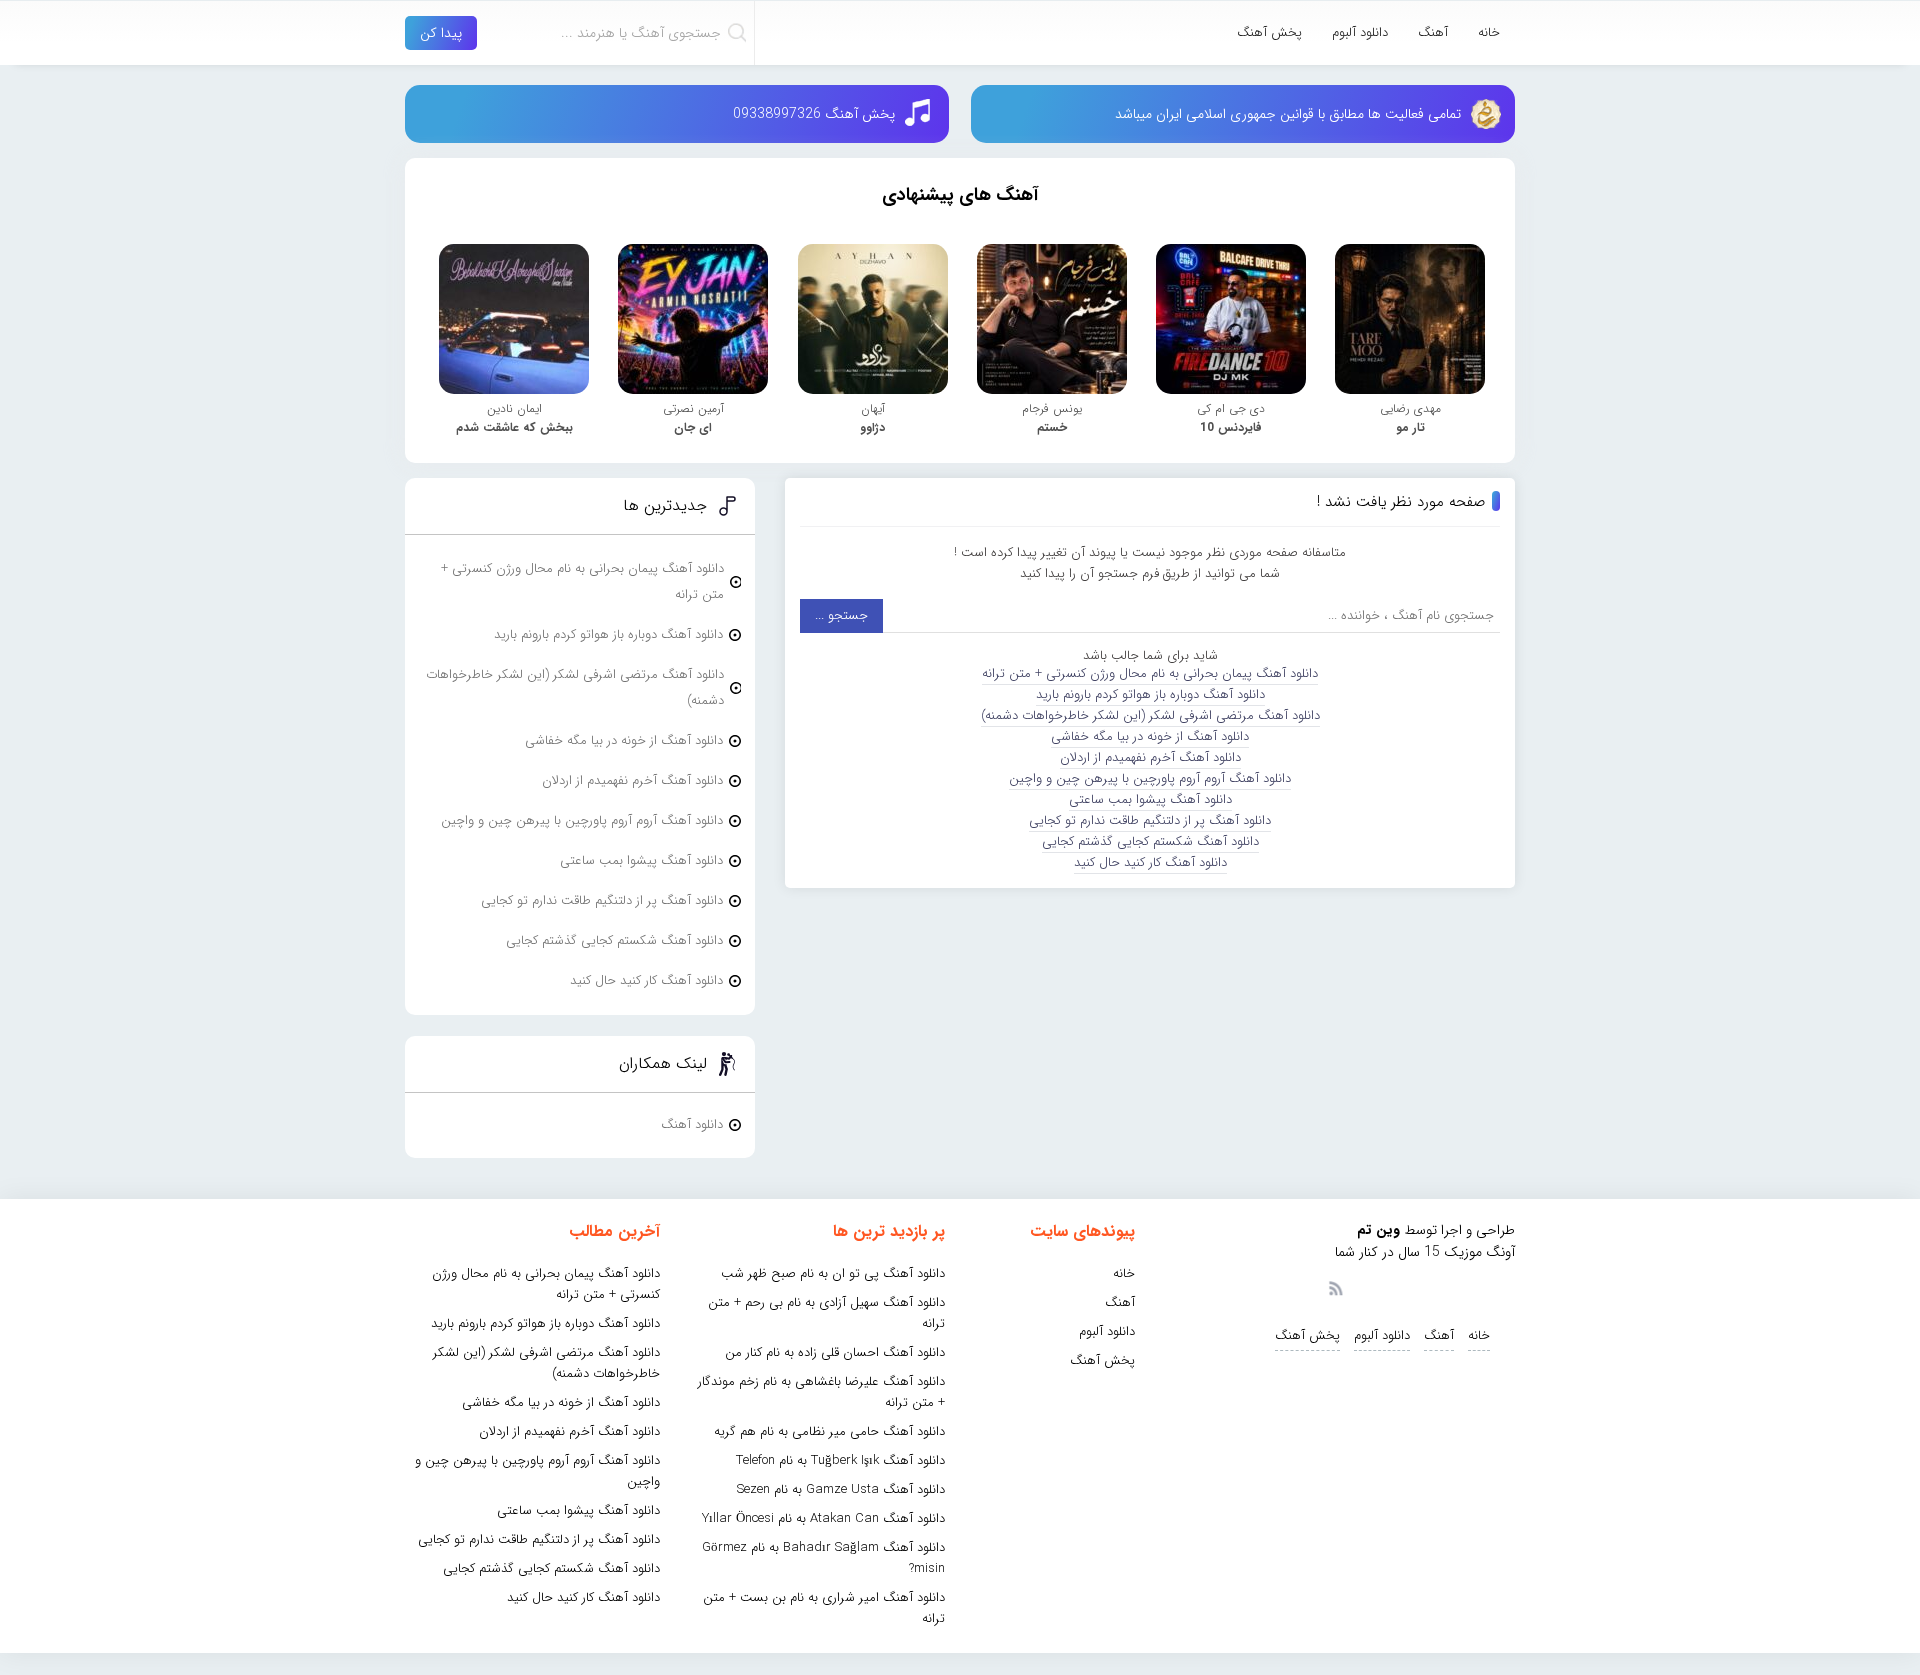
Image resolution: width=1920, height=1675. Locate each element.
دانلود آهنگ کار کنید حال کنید (1150, 862)
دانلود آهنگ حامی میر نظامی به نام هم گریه (829, 1431)
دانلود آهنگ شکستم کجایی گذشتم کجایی (1150, 841)
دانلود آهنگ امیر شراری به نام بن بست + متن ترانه (824, 1608)
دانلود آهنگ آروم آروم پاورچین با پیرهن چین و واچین (1150, 778)
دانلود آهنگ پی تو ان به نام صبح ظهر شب (833, 1273)
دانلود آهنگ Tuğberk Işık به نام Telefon (840, 1460)
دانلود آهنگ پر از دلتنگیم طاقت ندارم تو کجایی (1150, 820)
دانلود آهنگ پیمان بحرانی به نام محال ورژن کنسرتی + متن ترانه (1150, 673)
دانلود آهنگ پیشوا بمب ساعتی (1150, 799)
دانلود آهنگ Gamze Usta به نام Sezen (841, 1489)
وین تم (1378, 1230)
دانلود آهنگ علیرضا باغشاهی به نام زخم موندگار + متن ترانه (821, 1392)
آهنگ (1433, 32)
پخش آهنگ (1269, 32)
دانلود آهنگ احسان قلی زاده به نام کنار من (835, 1352)
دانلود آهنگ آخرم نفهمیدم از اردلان (1150, 757)
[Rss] (1335, 1287)
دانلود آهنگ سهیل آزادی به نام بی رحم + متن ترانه (826, 1313)
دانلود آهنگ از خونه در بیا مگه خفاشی (1150, 736)
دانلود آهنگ (692, 1124)
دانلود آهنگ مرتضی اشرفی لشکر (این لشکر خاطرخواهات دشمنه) (1150, 715)
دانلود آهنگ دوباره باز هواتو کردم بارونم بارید (1150, 694)
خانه (1489, 32)
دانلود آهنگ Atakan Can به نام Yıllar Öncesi (823, 1518)
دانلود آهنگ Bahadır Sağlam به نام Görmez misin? (823, 1558)
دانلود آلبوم (1360, 32)
